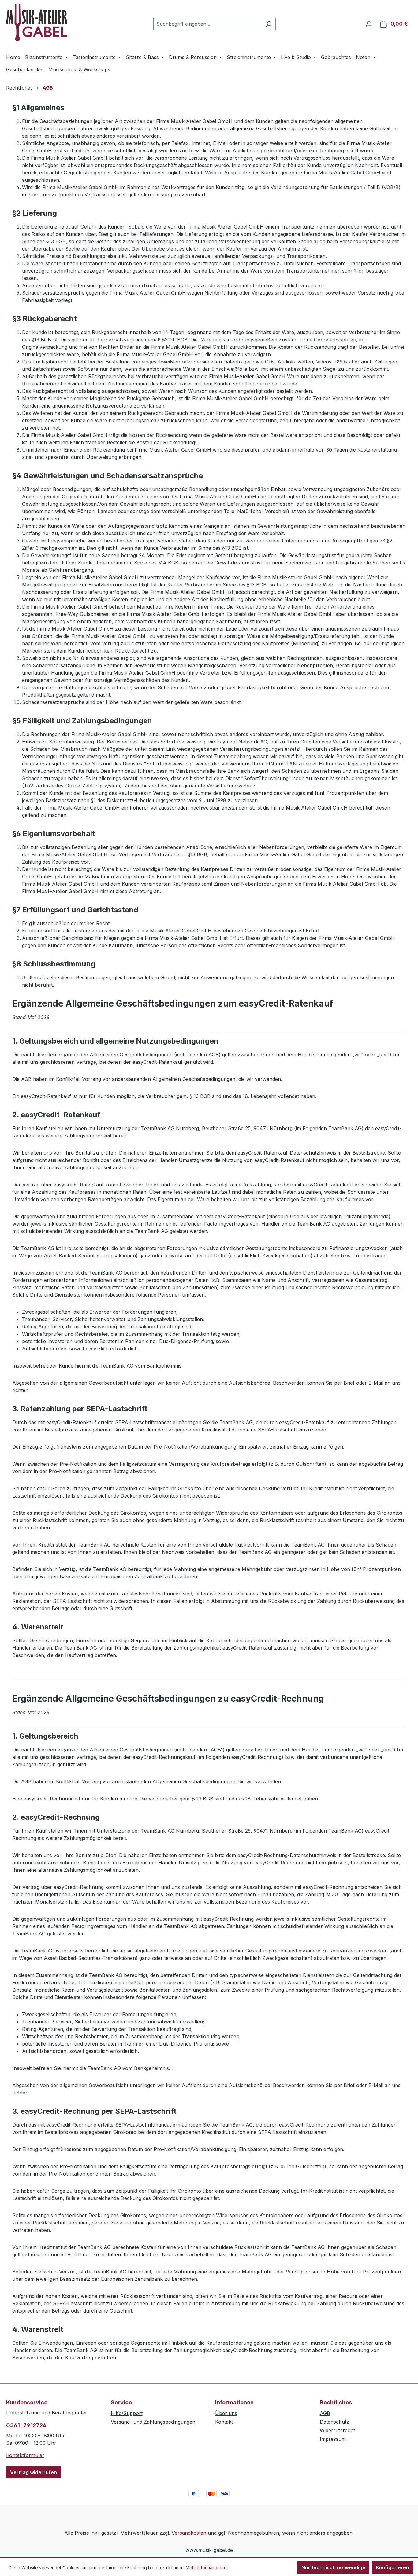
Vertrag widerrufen (34, 2472)
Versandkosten (189, 2533)
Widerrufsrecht (337, 2430)
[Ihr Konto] (369, 24)
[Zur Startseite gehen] (37, 22)
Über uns (226, 2413)
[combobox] (207, 24)
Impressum (333, 2439)
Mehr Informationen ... (207, 2568)
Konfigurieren (392, 2567)
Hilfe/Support (127, 2413)
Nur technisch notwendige (333, 2567)
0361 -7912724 (26, 2425)
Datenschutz (334, 2422)
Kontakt (224, 2422)
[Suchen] (269, 24)
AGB (325, 2413)
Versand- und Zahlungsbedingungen (153, 2422)
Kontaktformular (25, 2455)
